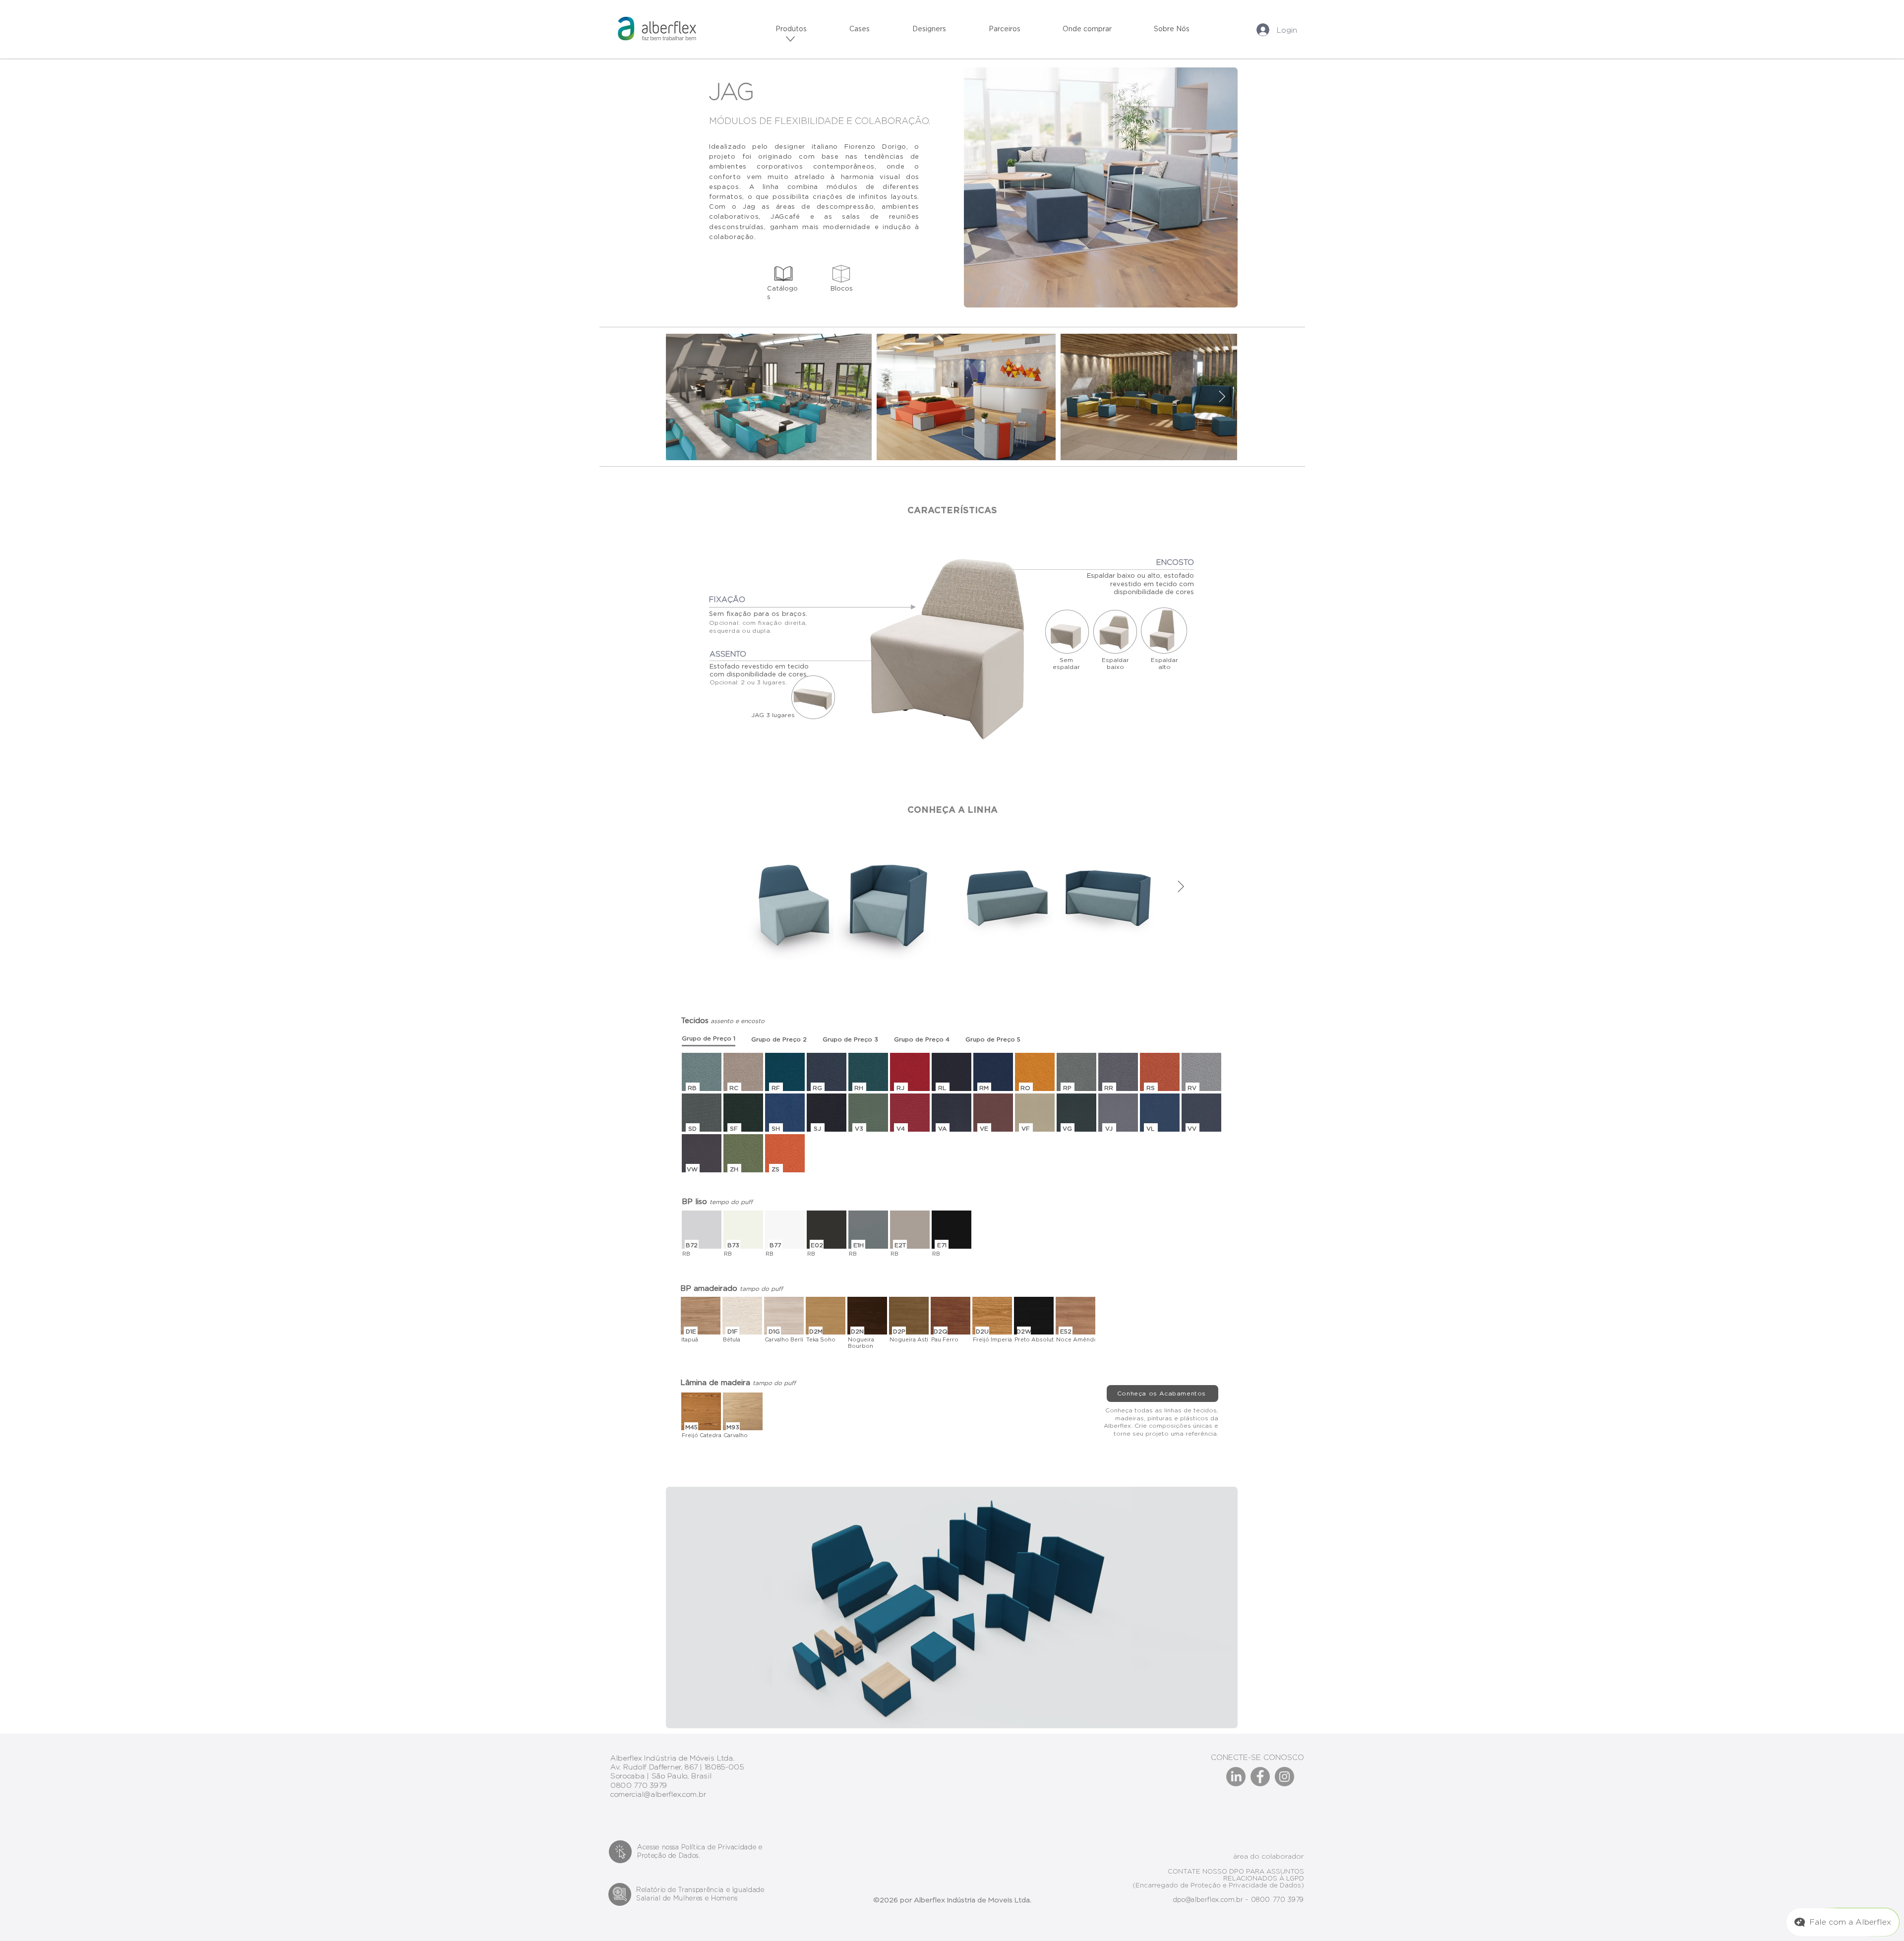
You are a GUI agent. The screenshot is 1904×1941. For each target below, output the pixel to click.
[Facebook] (1260, 1777)
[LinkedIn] (1236, 1777)
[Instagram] (1284, 1777)
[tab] (709, 1039)
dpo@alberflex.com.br (1208, 1899)
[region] (791, 39)
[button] (988, 29)
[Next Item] (1222, 397)
